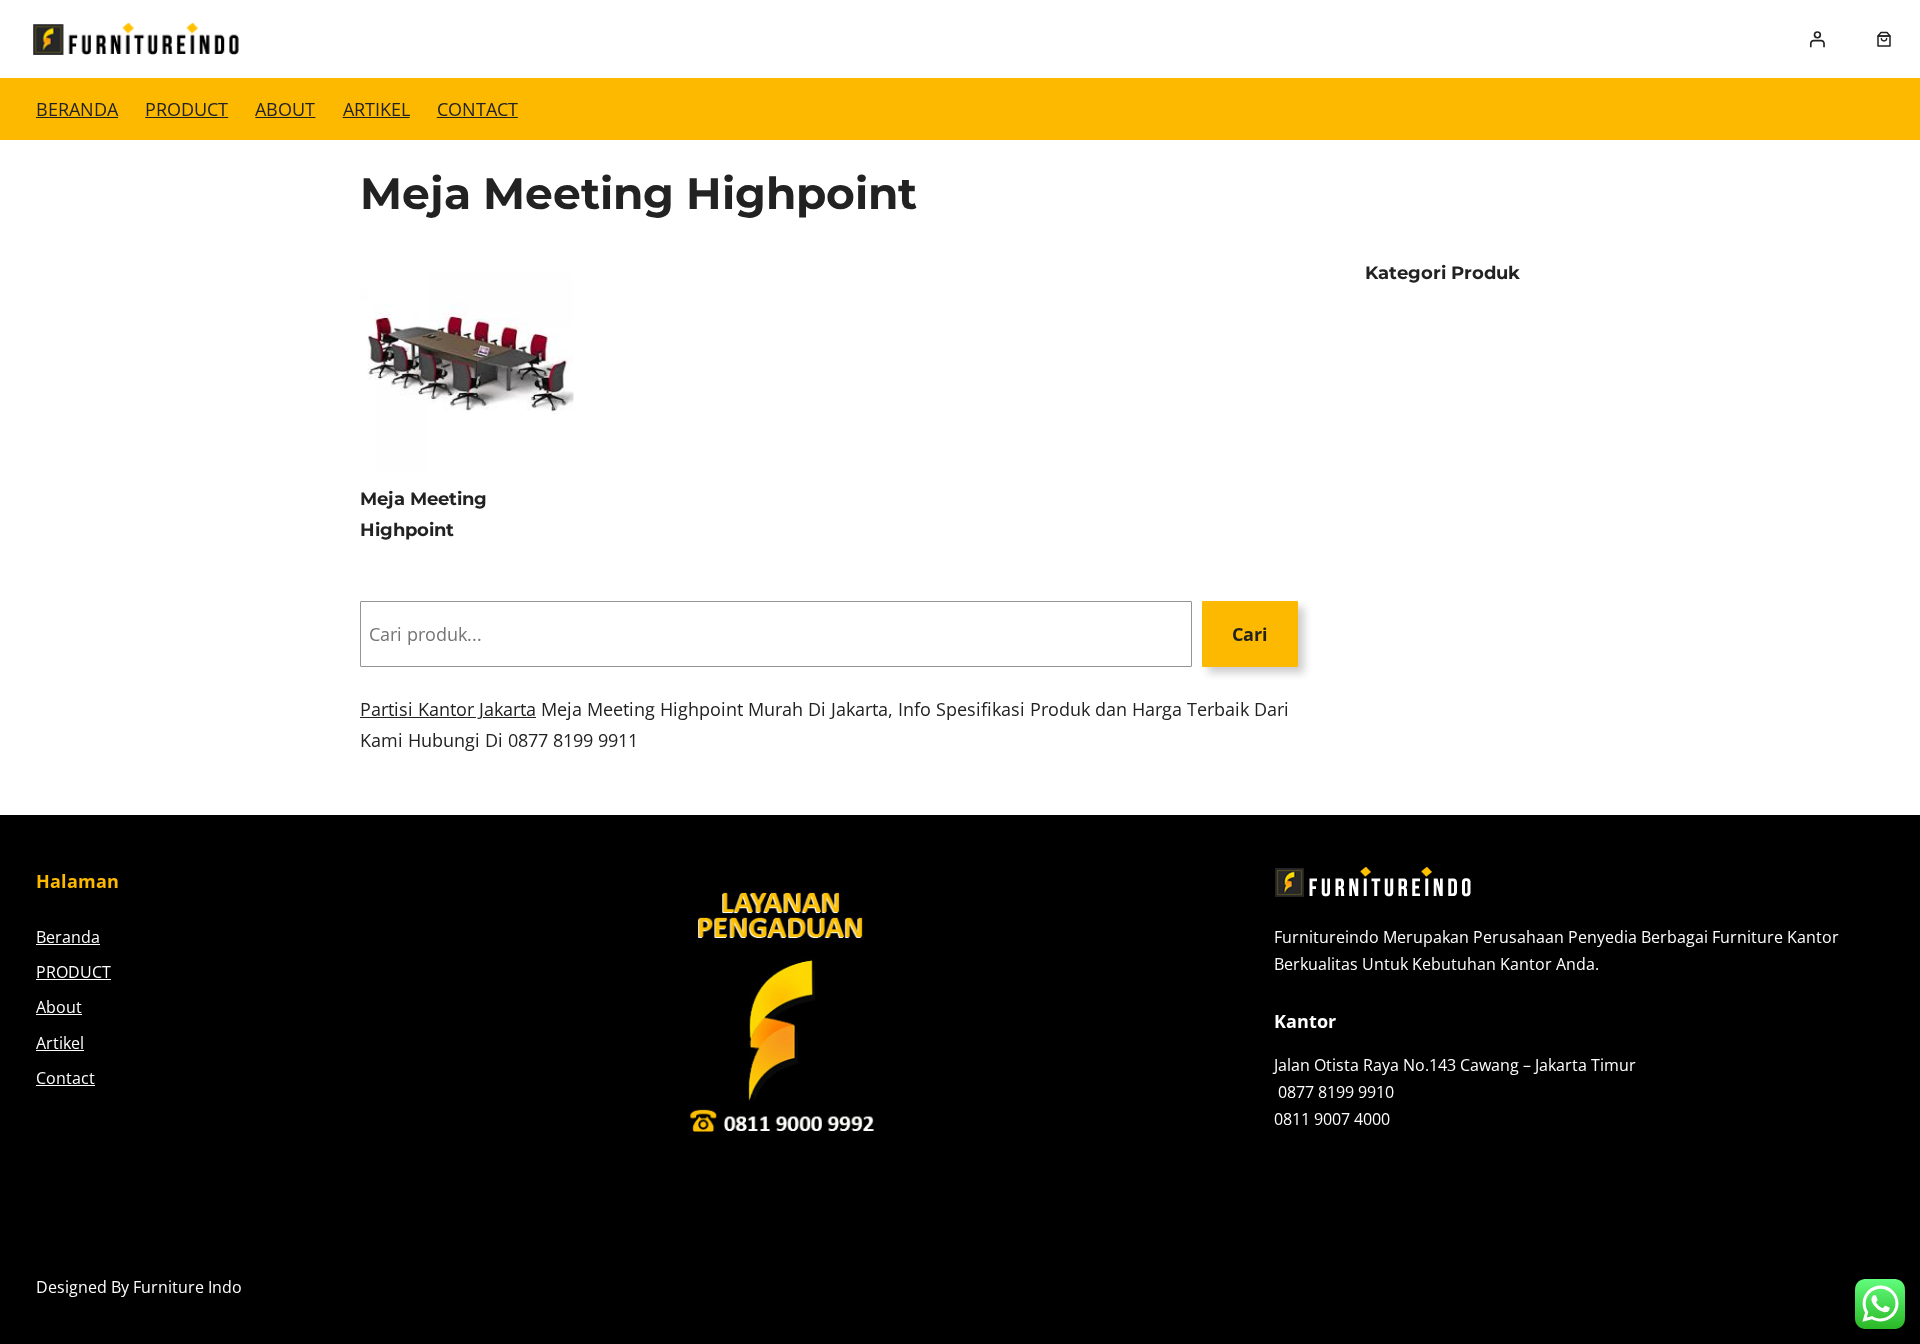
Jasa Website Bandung (1800, 1287)
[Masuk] (1817, 39)
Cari (1250, 634)
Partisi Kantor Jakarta (448, 709)
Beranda (77, 109)
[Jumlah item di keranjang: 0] (1884, 39)
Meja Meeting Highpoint (423, 514)
